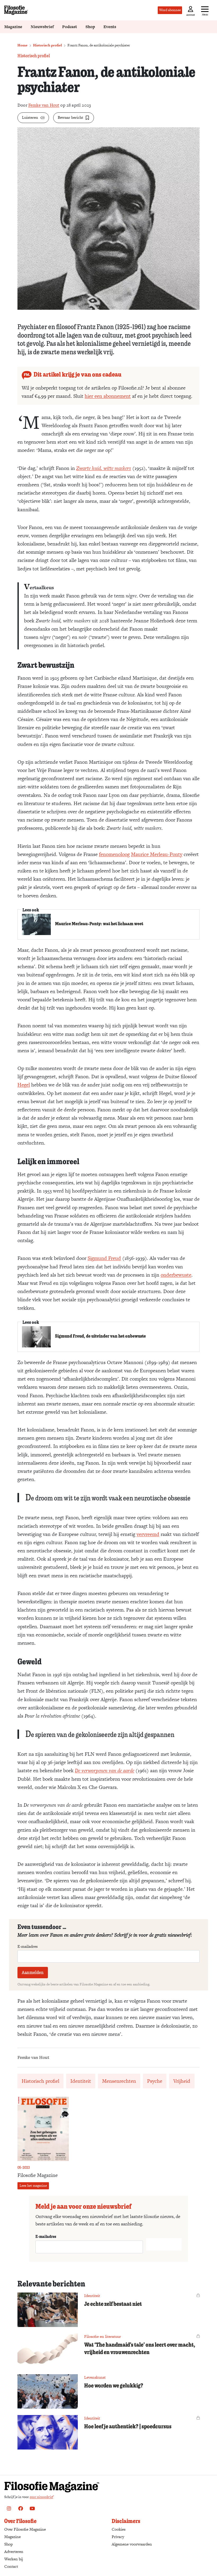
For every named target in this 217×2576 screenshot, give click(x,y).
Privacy (118, 2537)
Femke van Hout (44, 105)
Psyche (155, 2081)
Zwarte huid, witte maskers (104, 468)
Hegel (24, 1085)
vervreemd (148, 1534)
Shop (90, 27)
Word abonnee (170, 10)
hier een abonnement (108, 396)
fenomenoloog (114, 854)
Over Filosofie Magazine (25, 2529)
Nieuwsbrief (42, 27)
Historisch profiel (48, 45)
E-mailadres (28, 1946)
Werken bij (14, 2559)
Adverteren (14, 2551)
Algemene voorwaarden (132, 2544)
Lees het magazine (33, 2186)
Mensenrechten (119, 2081)
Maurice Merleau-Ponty (157, 854)
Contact (11, 2566)
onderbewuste (176, 1275)
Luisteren (30, 117)
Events (110, 27)
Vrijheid (182, 2081)
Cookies (119, 2529)
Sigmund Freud (104, 1258)
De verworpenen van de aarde (105, 1771)
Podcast (70, 27)
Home (22, 45)
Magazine (13, 27)
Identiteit (81, 2081)
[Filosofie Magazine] (16, 10)
